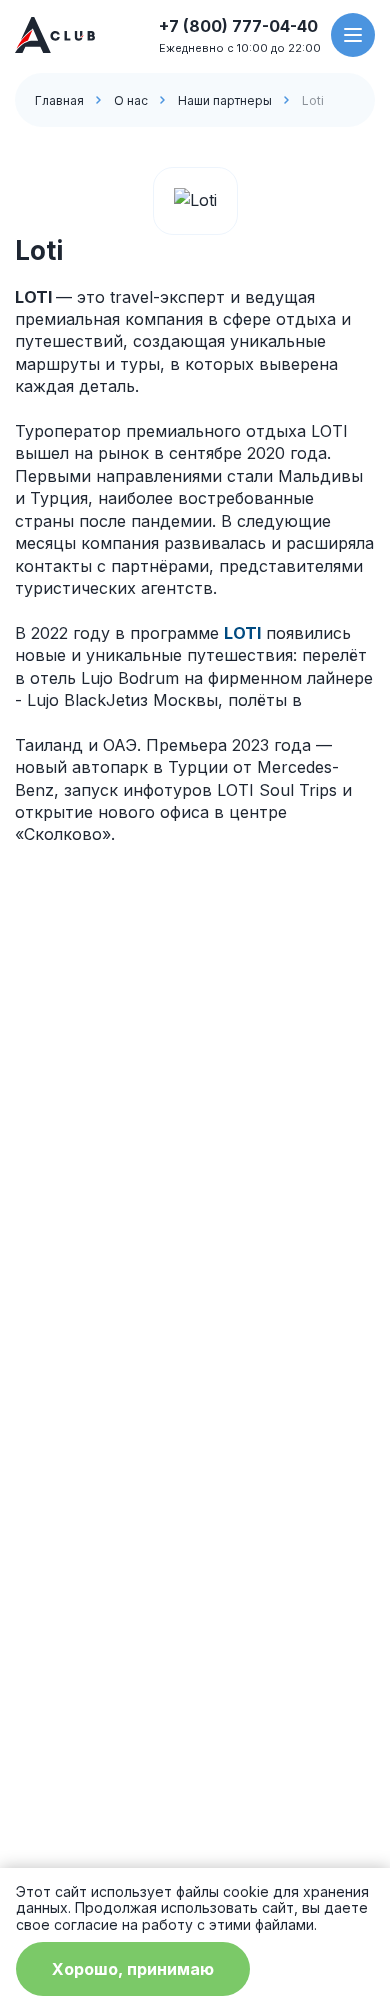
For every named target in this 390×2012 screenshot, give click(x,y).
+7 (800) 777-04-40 (238, 26)
